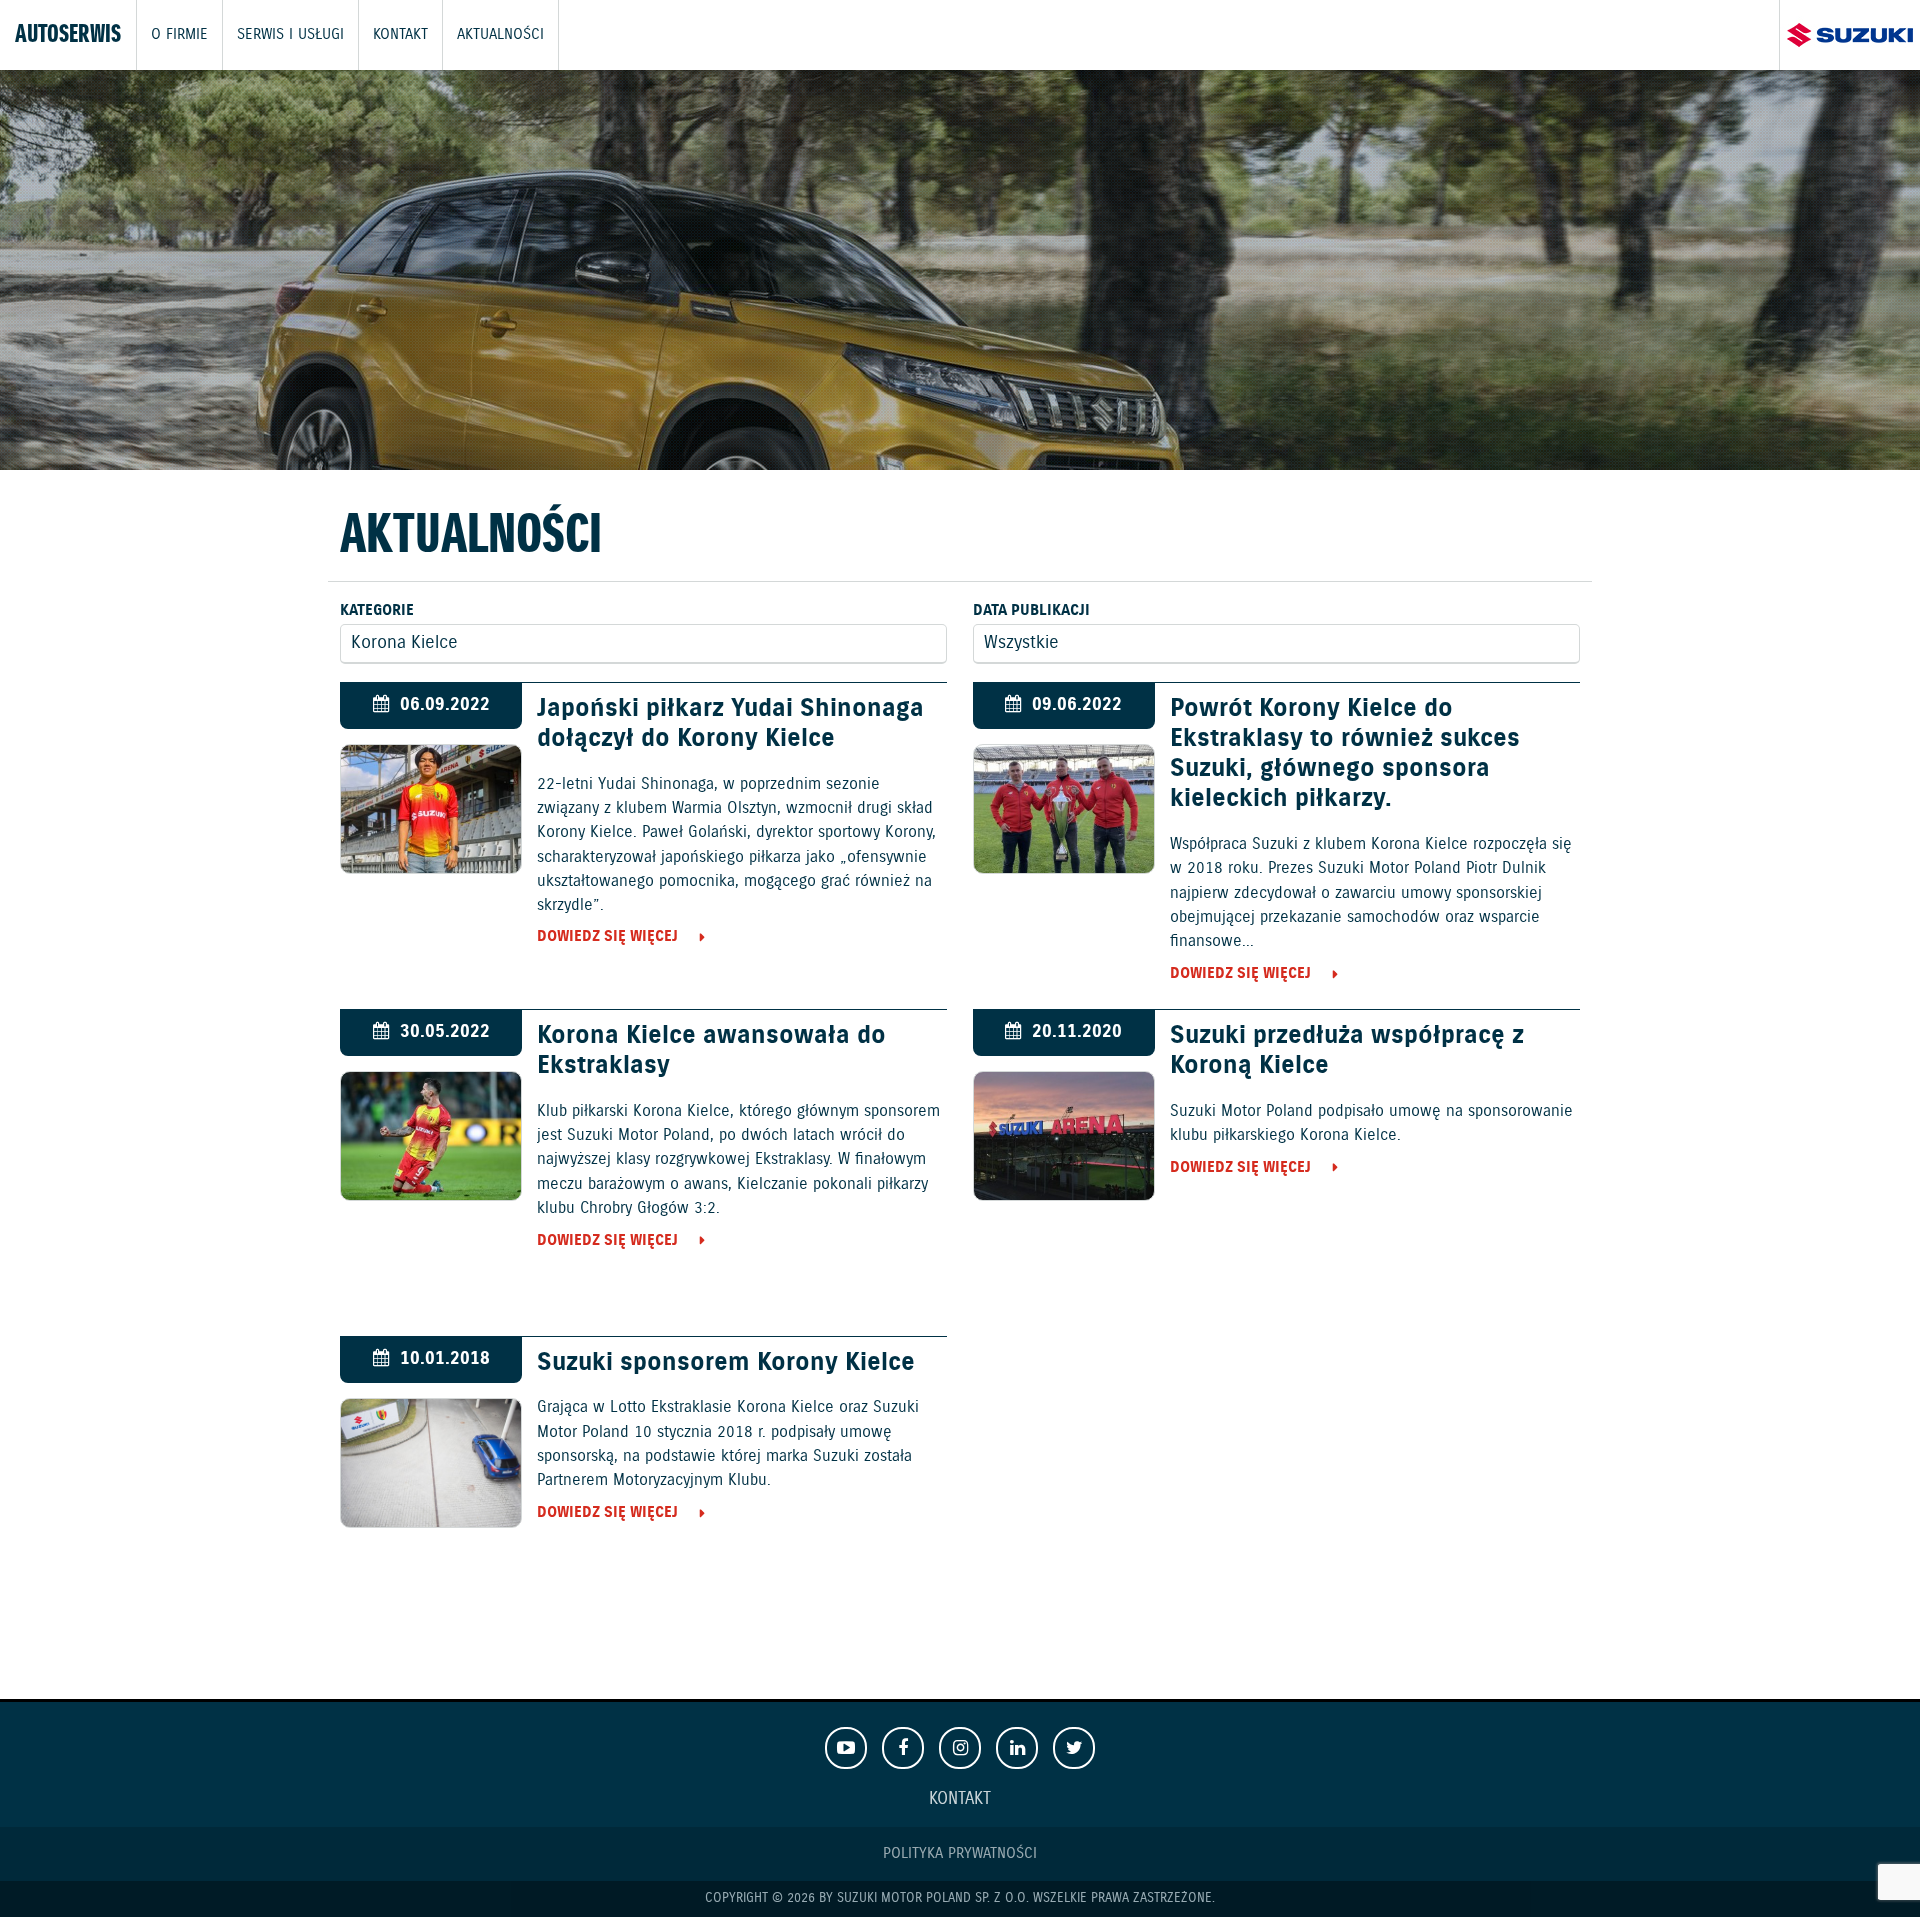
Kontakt (400, 35)
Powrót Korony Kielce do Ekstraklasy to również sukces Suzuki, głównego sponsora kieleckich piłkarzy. (1345, 754)
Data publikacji (1031, 610)
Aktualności (500, 35)
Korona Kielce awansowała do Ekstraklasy (711, 1051)
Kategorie (377, 610)
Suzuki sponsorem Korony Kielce (726, 1363)
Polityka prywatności (960, 1853)
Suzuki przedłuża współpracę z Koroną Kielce (1347, 1051)
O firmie (179, 35)
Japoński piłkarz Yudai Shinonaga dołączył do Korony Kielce (730, 724)
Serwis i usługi (290, 35)
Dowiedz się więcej (607, 936)
